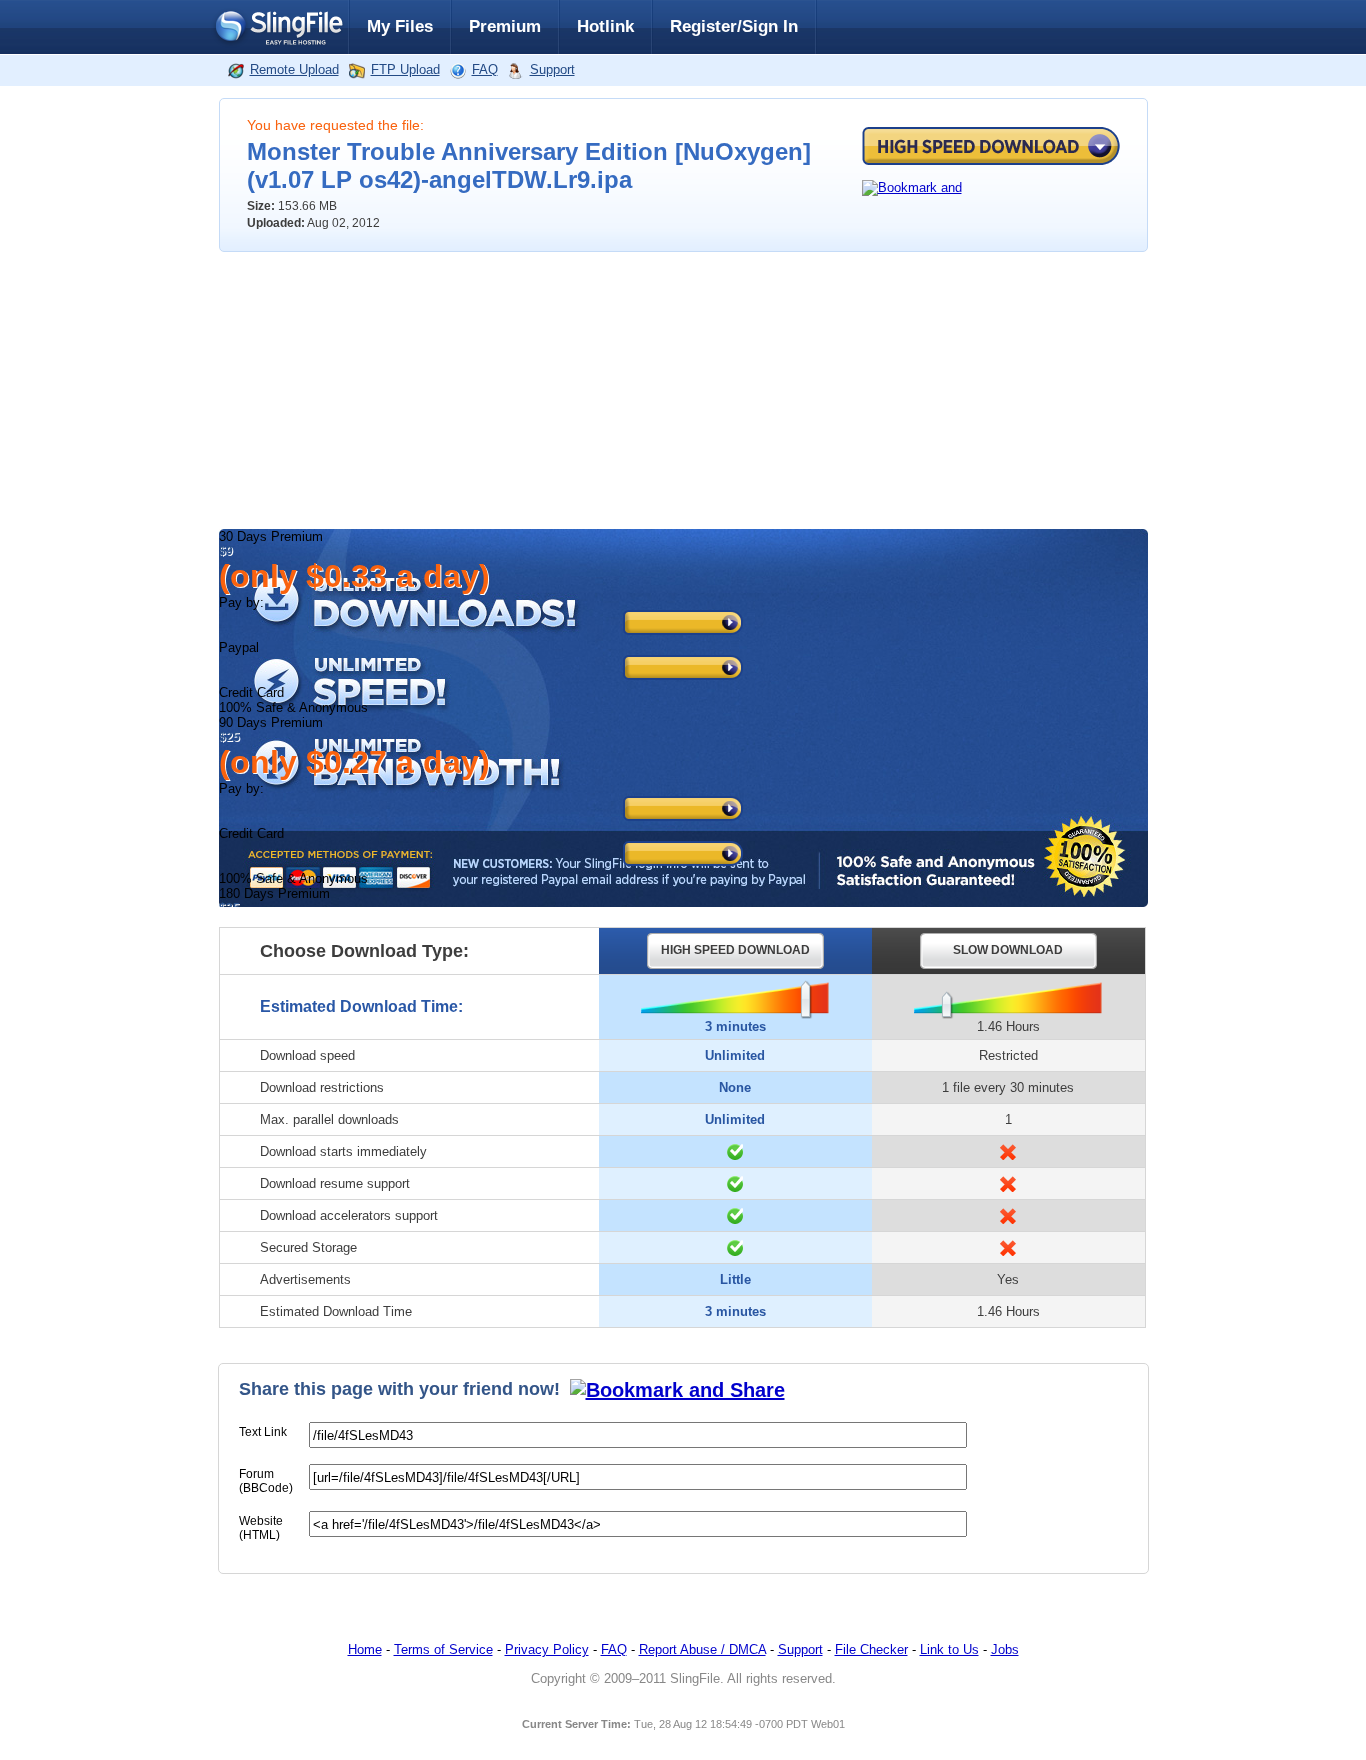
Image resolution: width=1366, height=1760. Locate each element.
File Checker (871, 1649)
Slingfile (278, 27)
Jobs (1005, 1649)
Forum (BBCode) (266, 1481)
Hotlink (605, 26)
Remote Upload (294, 69)
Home (365, 1649)
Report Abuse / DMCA (702, 1649)
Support (552, 69)
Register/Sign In (734, 26)
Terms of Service (443, 1649)
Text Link (263, 1432)
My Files (400, 26)
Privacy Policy (547, 1649)
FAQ (485, 69)
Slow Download (1008, 950)
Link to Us (949, 1649)
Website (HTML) (261, 1528)
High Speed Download (991, 146)
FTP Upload (405, 69)
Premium (505, 26)
